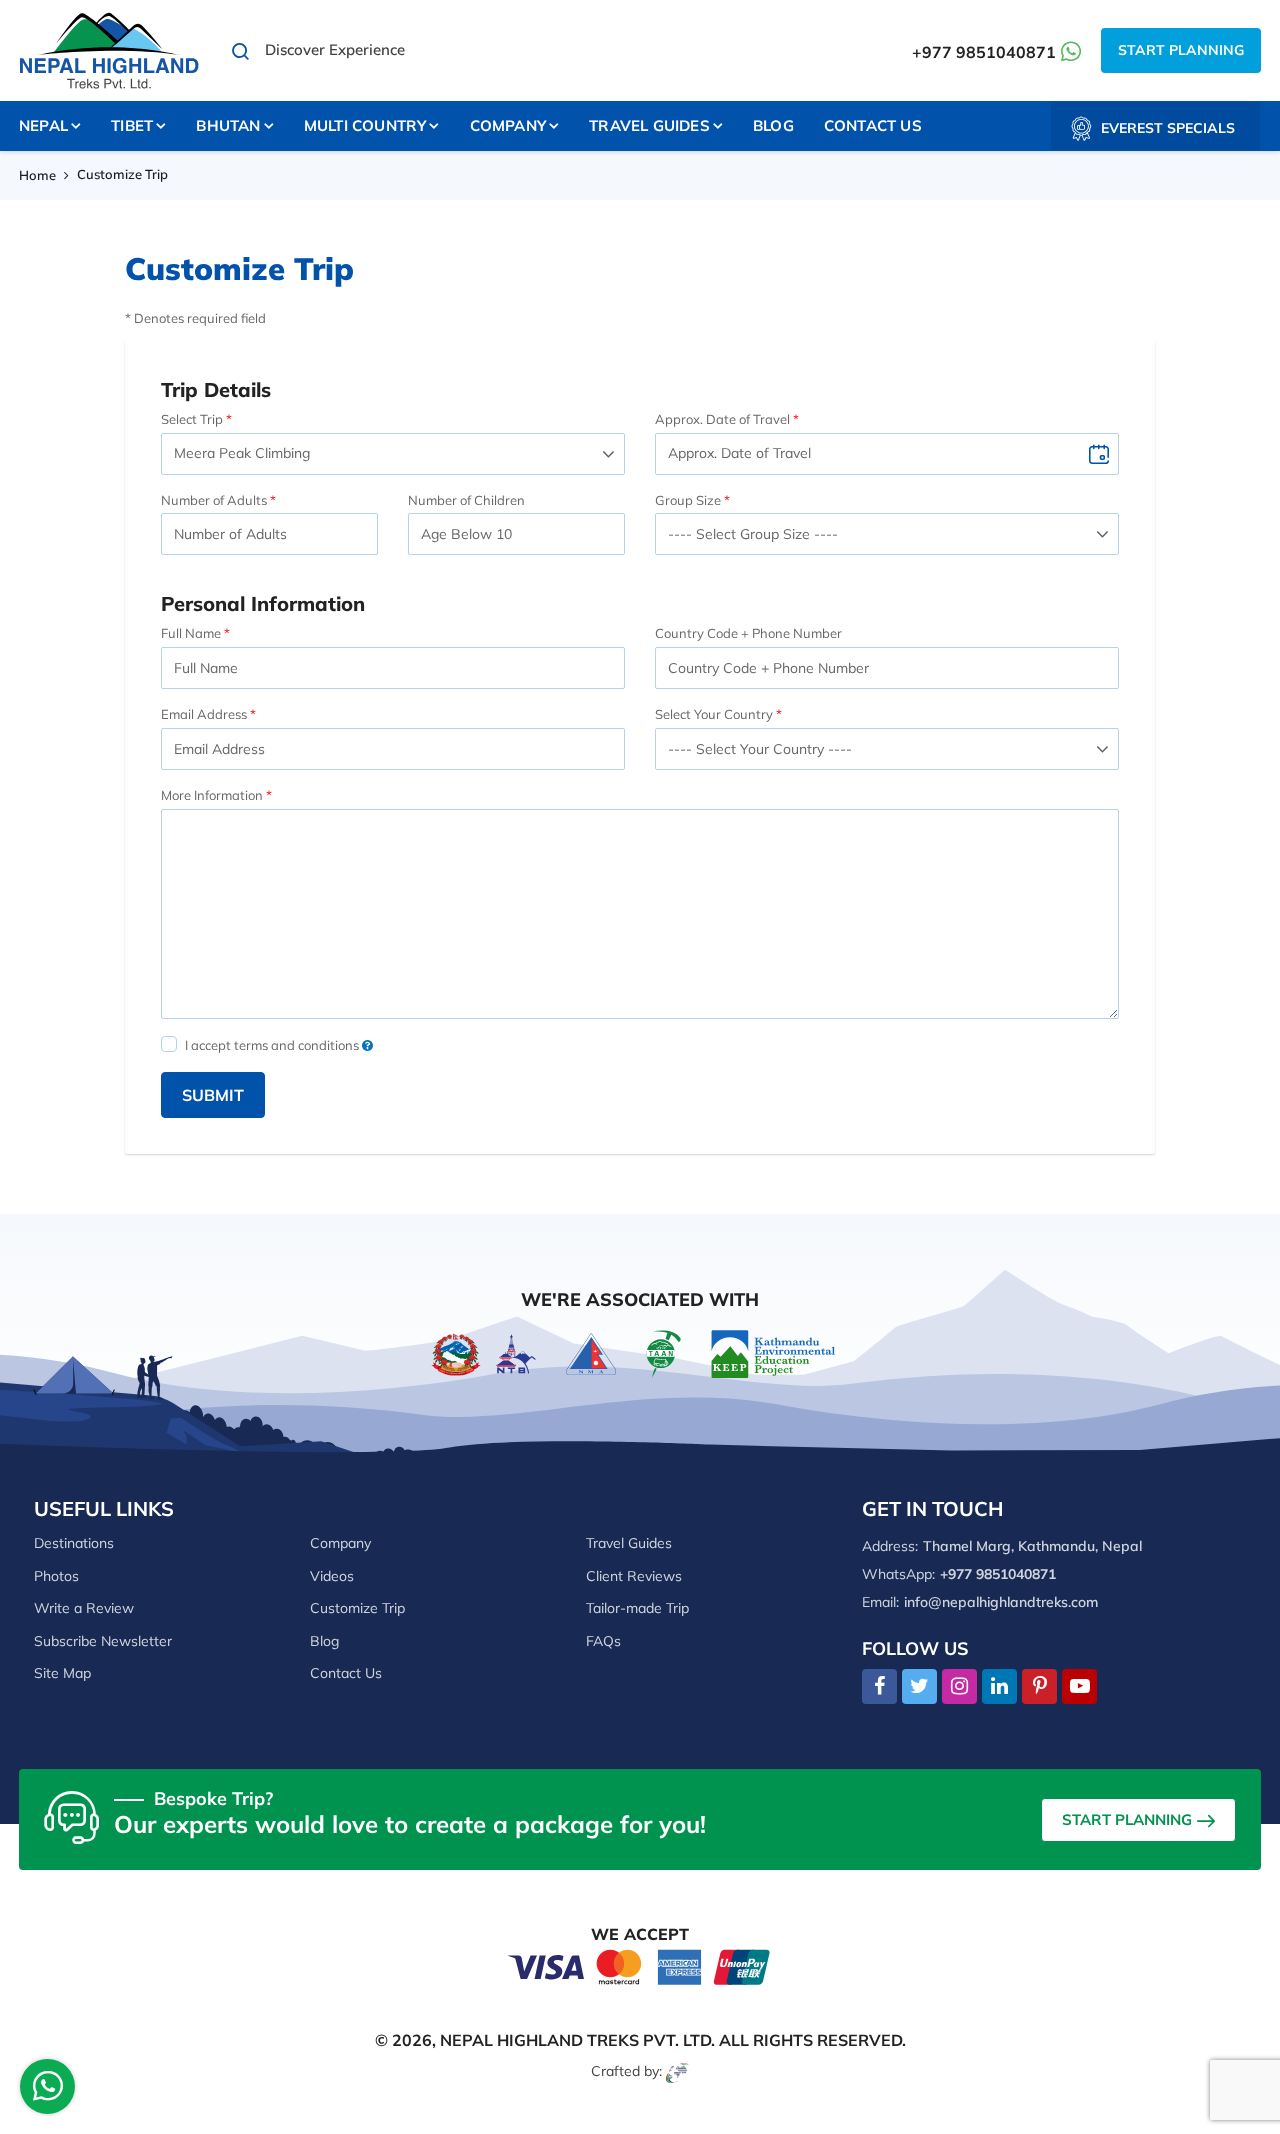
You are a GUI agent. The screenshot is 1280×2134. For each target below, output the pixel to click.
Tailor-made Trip (637, 1608)
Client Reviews (634, 1576)
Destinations (74, 1543)
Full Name (191, 633)
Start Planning (1181, 50)
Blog (773, 125)
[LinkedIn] (999, 1687)
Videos (332, 1576)
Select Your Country (714, 714)
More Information (212, 795)
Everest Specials (1168, 128)
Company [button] (508, 125)
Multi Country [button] (365, 125)
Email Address (204, 714)
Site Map (62, 1673)
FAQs (603, 1641)
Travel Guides (629, 1543)
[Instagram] (959, 1687)
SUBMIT (213, 1095)
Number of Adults (214, 500)
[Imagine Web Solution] (677, 2071)
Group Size (688, 500)
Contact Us (873, 125)
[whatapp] (48, 2091)
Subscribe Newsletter (103, 1641)
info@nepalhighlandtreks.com (1001, 1602)
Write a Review (84, 1608)
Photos (56, 1576)
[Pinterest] (1039, 1687)
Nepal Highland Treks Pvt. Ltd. (577, 2040)
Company (340, 1543)
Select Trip (192, 419)
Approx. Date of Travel (722, 419)
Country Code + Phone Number (748, 633)
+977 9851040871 (984, 52)
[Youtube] (1079, 1687)
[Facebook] (879, 1687)
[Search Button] (241, 51)
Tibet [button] (132, 125)
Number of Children (466, 500)
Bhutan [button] (228, 125)
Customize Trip (357, 1608)
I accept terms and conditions (273, 1045)
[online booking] (640, 1965)
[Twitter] (919, 1687)
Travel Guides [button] (649, 125)
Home (37, 175)
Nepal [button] (43, 125)
